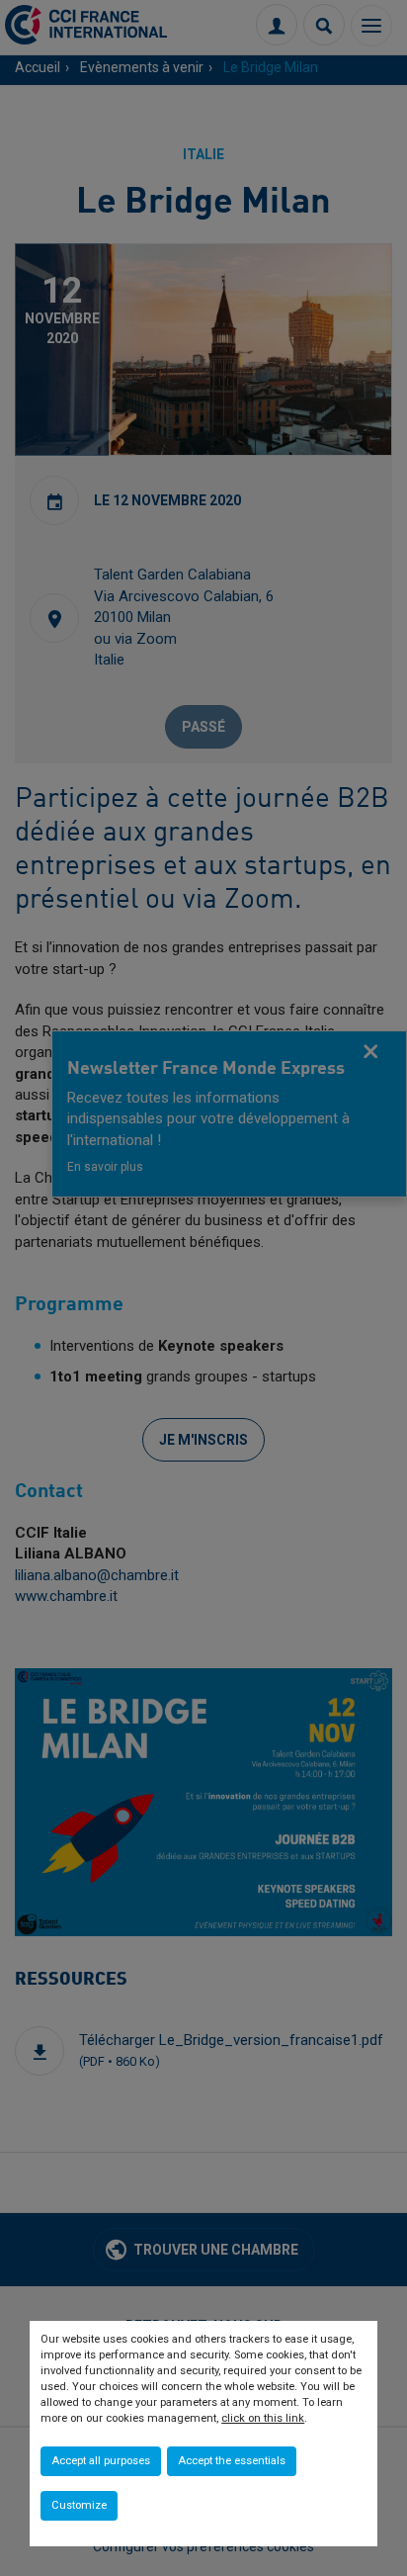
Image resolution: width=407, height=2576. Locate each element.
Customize (79, 2505)
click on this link (263, 2418)
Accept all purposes (101, 2461)
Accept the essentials (232, 2461)
